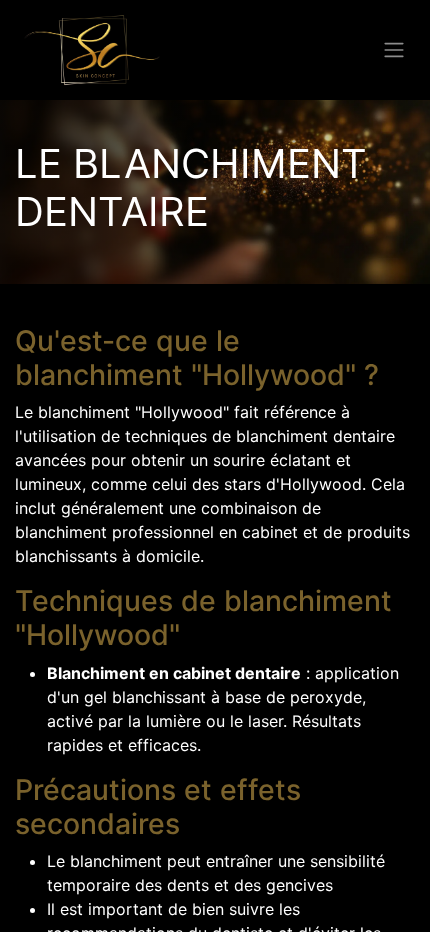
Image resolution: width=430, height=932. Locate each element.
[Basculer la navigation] (394, 50)
